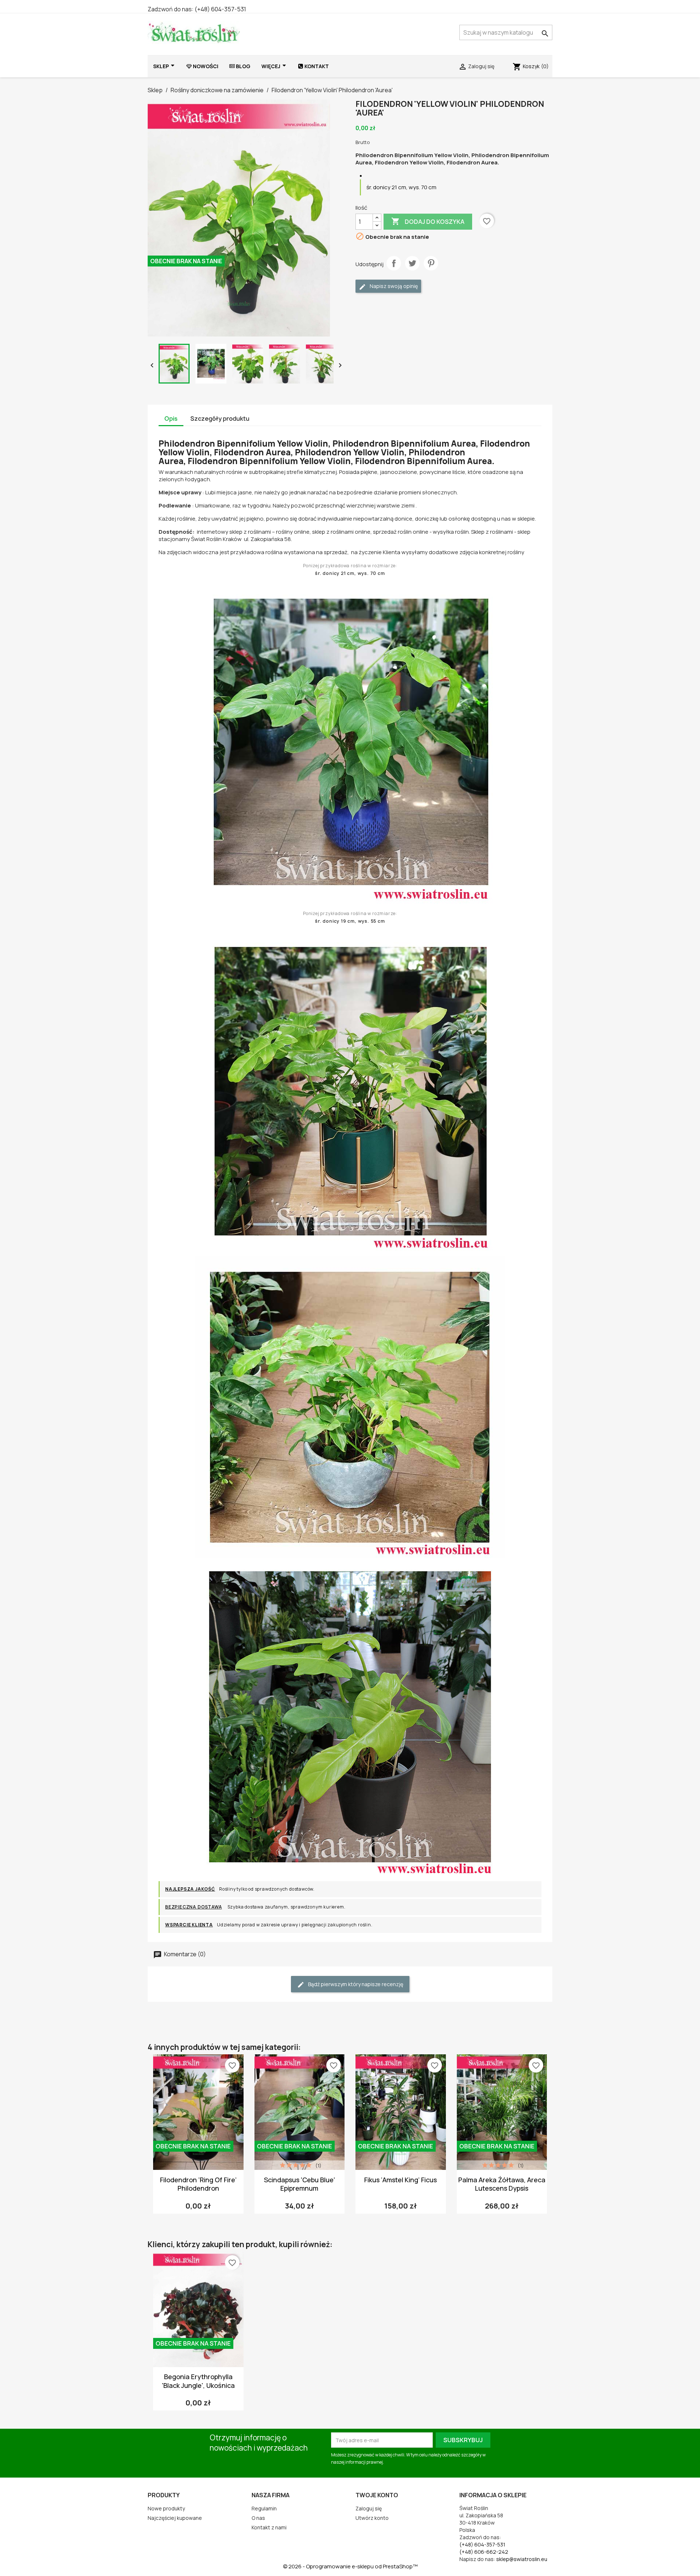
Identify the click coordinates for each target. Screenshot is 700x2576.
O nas (258, 2518)
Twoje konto (377, 2495)
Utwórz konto (372, 2518)
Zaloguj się (369, 2508)
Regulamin (264, 2508)
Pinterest (431, 263)
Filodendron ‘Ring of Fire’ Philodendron (198, 2184)
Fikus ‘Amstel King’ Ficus (400, 2180)
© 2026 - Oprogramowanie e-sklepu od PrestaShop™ (350, 2566)
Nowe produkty (166, 2508)
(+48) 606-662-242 (484, 2552)
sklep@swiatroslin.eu (522, 2559)
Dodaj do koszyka (428, 221)
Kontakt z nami (269, 2527)
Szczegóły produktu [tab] (220, 419)
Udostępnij (394, 263)
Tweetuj (412, 263)
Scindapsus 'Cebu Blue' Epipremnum (300, 2184)
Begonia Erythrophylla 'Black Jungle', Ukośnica (198, 2381)
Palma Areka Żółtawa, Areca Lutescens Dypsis (502, 2184)
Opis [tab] (171, 419)
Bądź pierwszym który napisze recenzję (355, 1984)
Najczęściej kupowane (175, 2518)
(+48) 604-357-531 (220, 9)
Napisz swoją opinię (393, 286)
